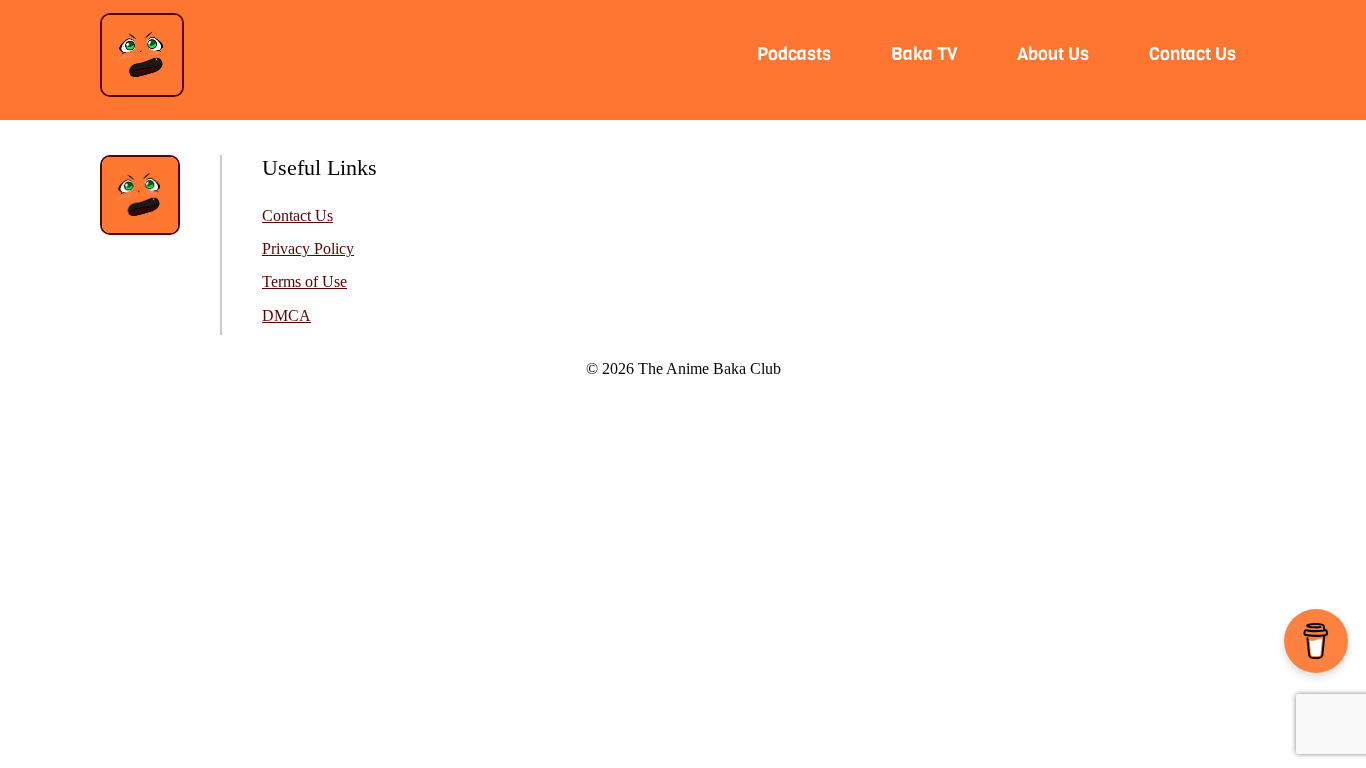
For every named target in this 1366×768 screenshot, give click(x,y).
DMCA (286, 316)
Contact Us (297, 216)
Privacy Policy (308, 249)
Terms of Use (304, 282)
